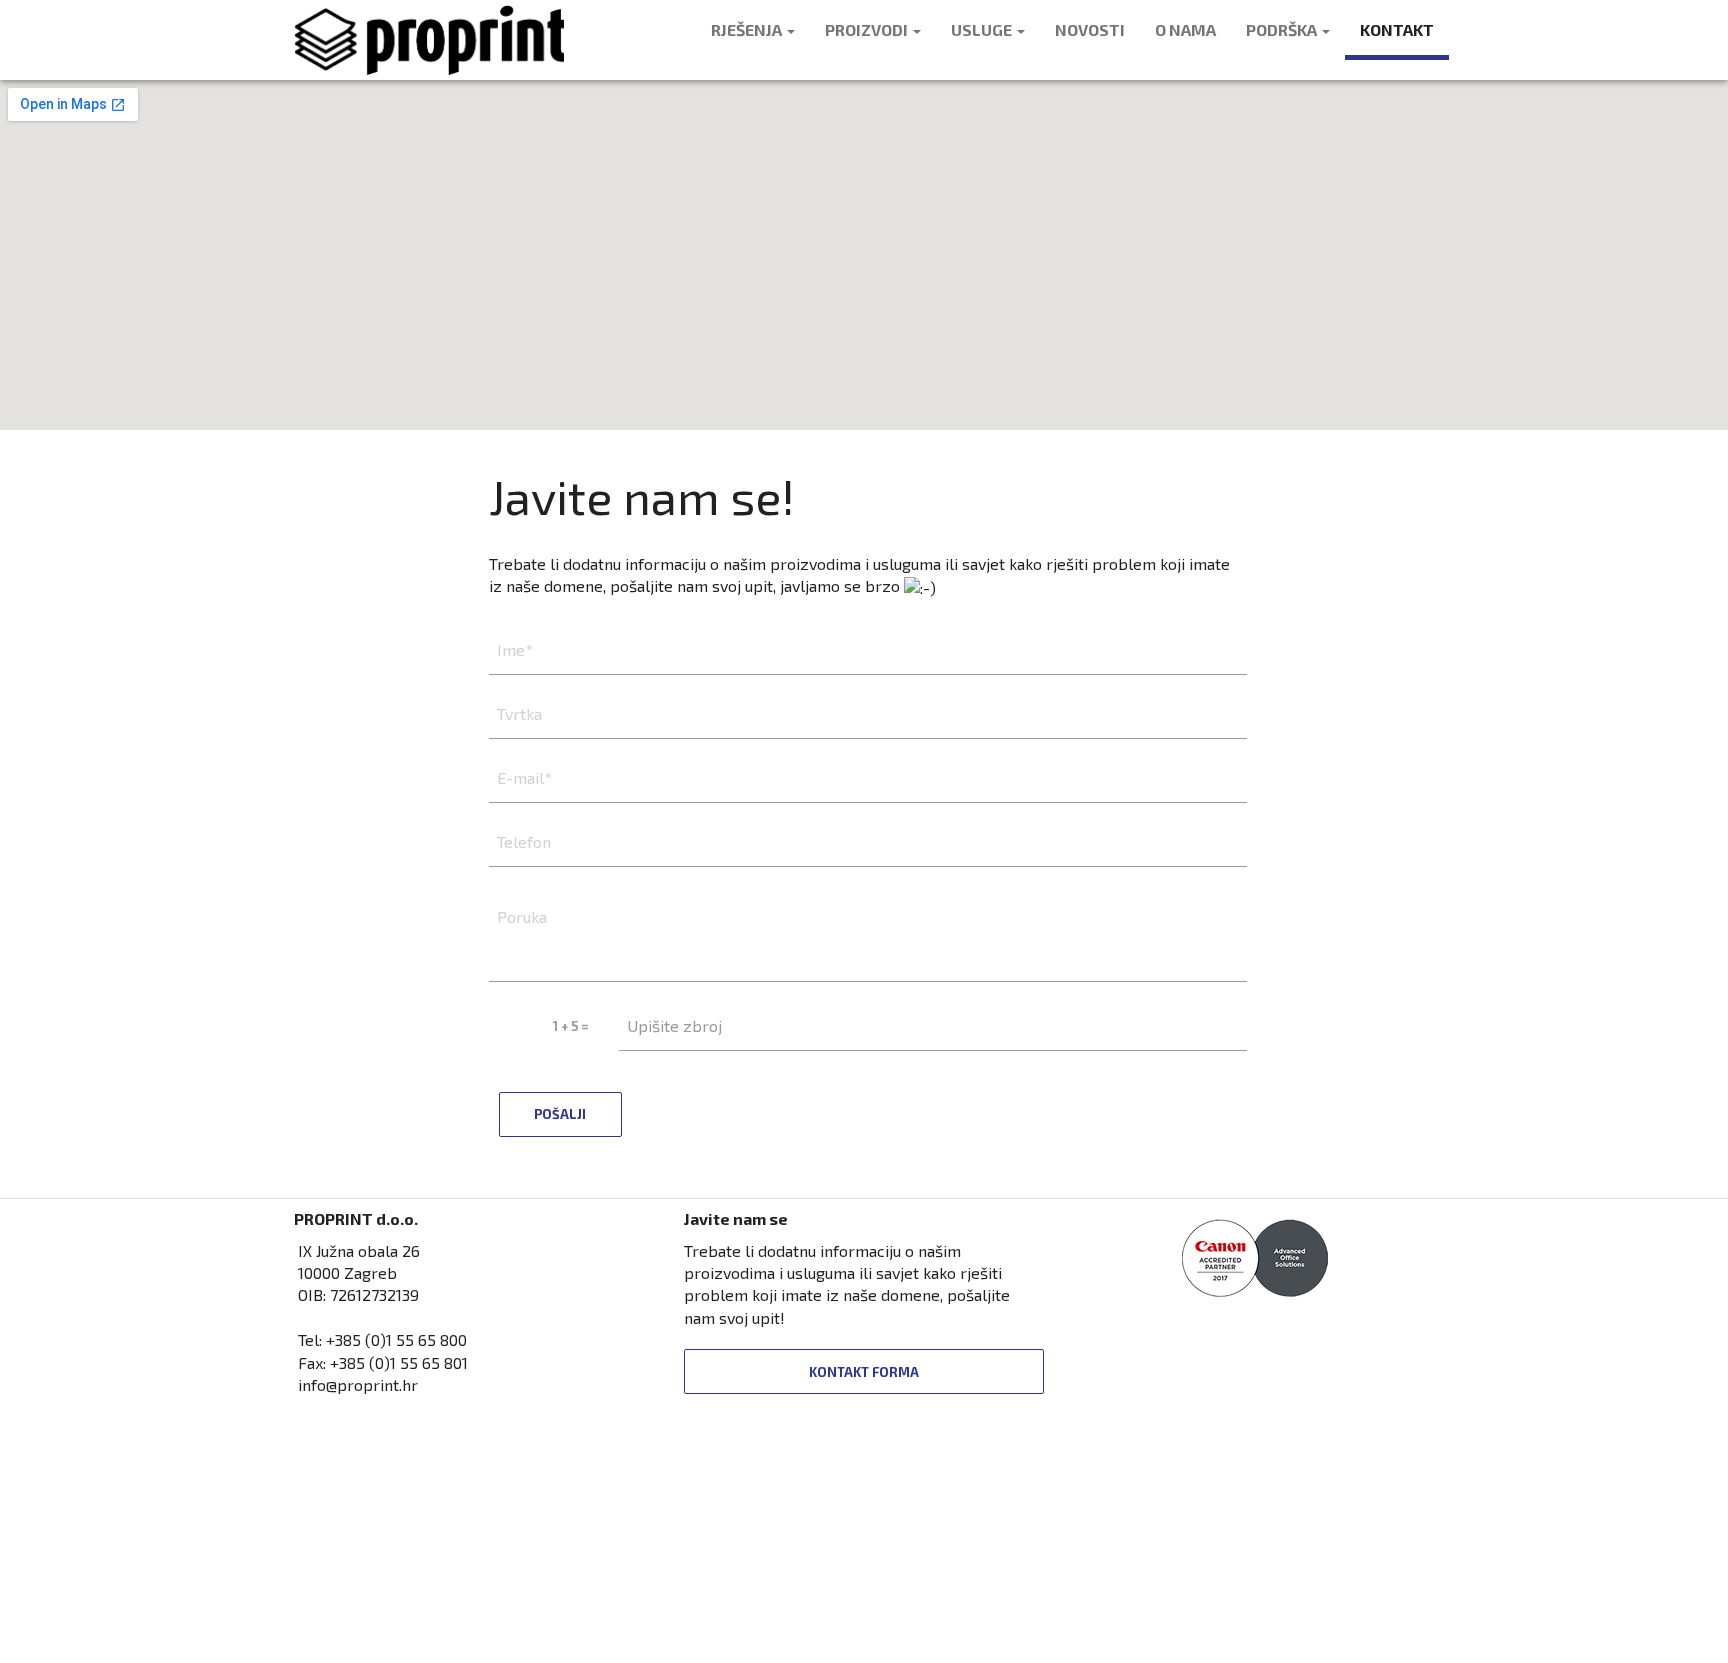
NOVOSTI (1090, 29)
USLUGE (983, 29)
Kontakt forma (864, 1372)
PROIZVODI (868, 29)
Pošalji (560, 1114)
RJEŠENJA (748, 29)
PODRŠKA (1283, 29)
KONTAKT (1397, 29)
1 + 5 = (571, 1026)
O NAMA (1185, 29)
